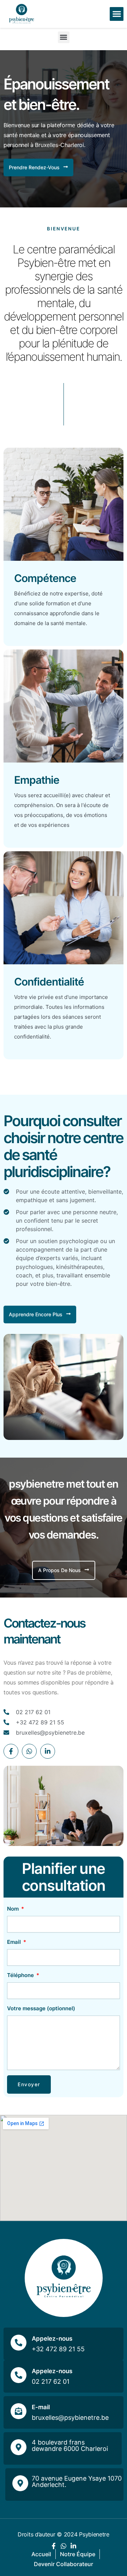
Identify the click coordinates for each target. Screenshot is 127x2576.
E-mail (41, 2407)
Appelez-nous (52, 2339)
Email (15, 1942)
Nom (14, 1909)
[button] (117, 14)
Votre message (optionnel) (41, 2008)
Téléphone (21, 1975)
